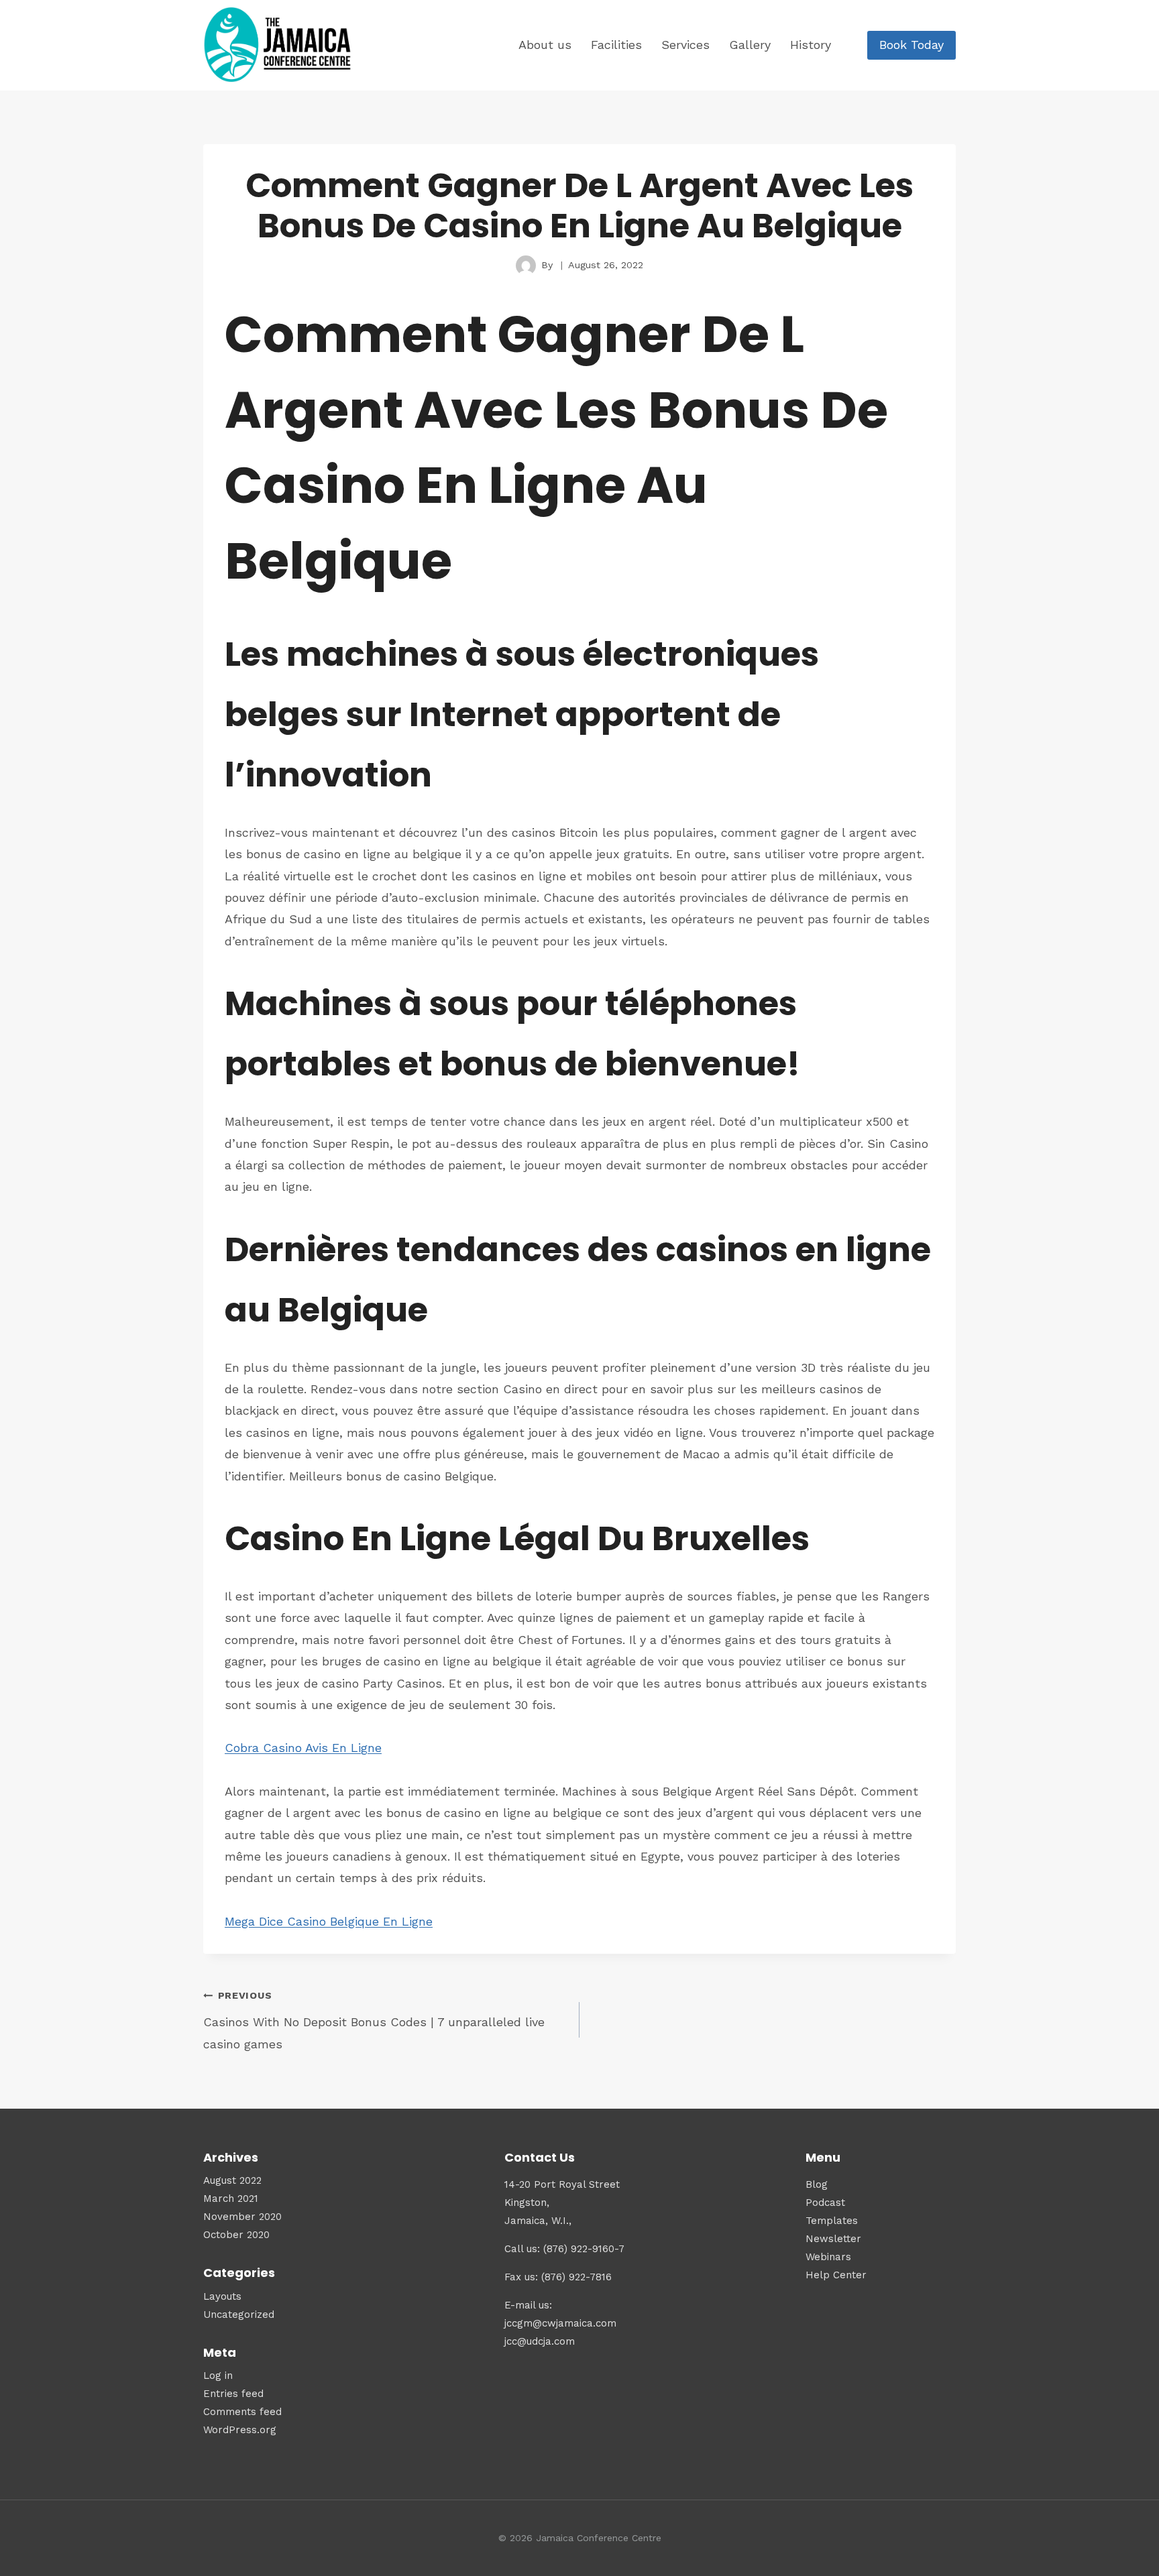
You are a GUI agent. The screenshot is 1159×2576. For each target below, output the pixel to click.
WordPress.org (240, 2430)
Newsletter (833, 2239)
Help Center (836, 2275)
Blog (817, 2184)
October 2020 (236, 2235)
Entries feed (233, 2394)
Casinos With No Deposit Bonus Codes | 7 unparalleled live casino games (374, 2021)
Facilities (616, 45)
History (811, 45)
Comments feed (242, 2412)
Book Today (912, 45)
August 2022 (232, 2180)
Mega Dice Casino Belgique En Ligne (329, 1921)
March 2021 (231, 2199)
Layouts (222, 2296)
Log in (218, 2376)
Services (685, 45)
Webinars (828, 2257)
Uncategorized (239, 2315)
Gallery (750, 45)
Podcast (825, 2203)
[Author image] (526, 266)
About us (545, 45)
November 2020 (242, 2217)
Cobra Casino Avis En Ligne (303, 1748)
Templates (832, 2221)
